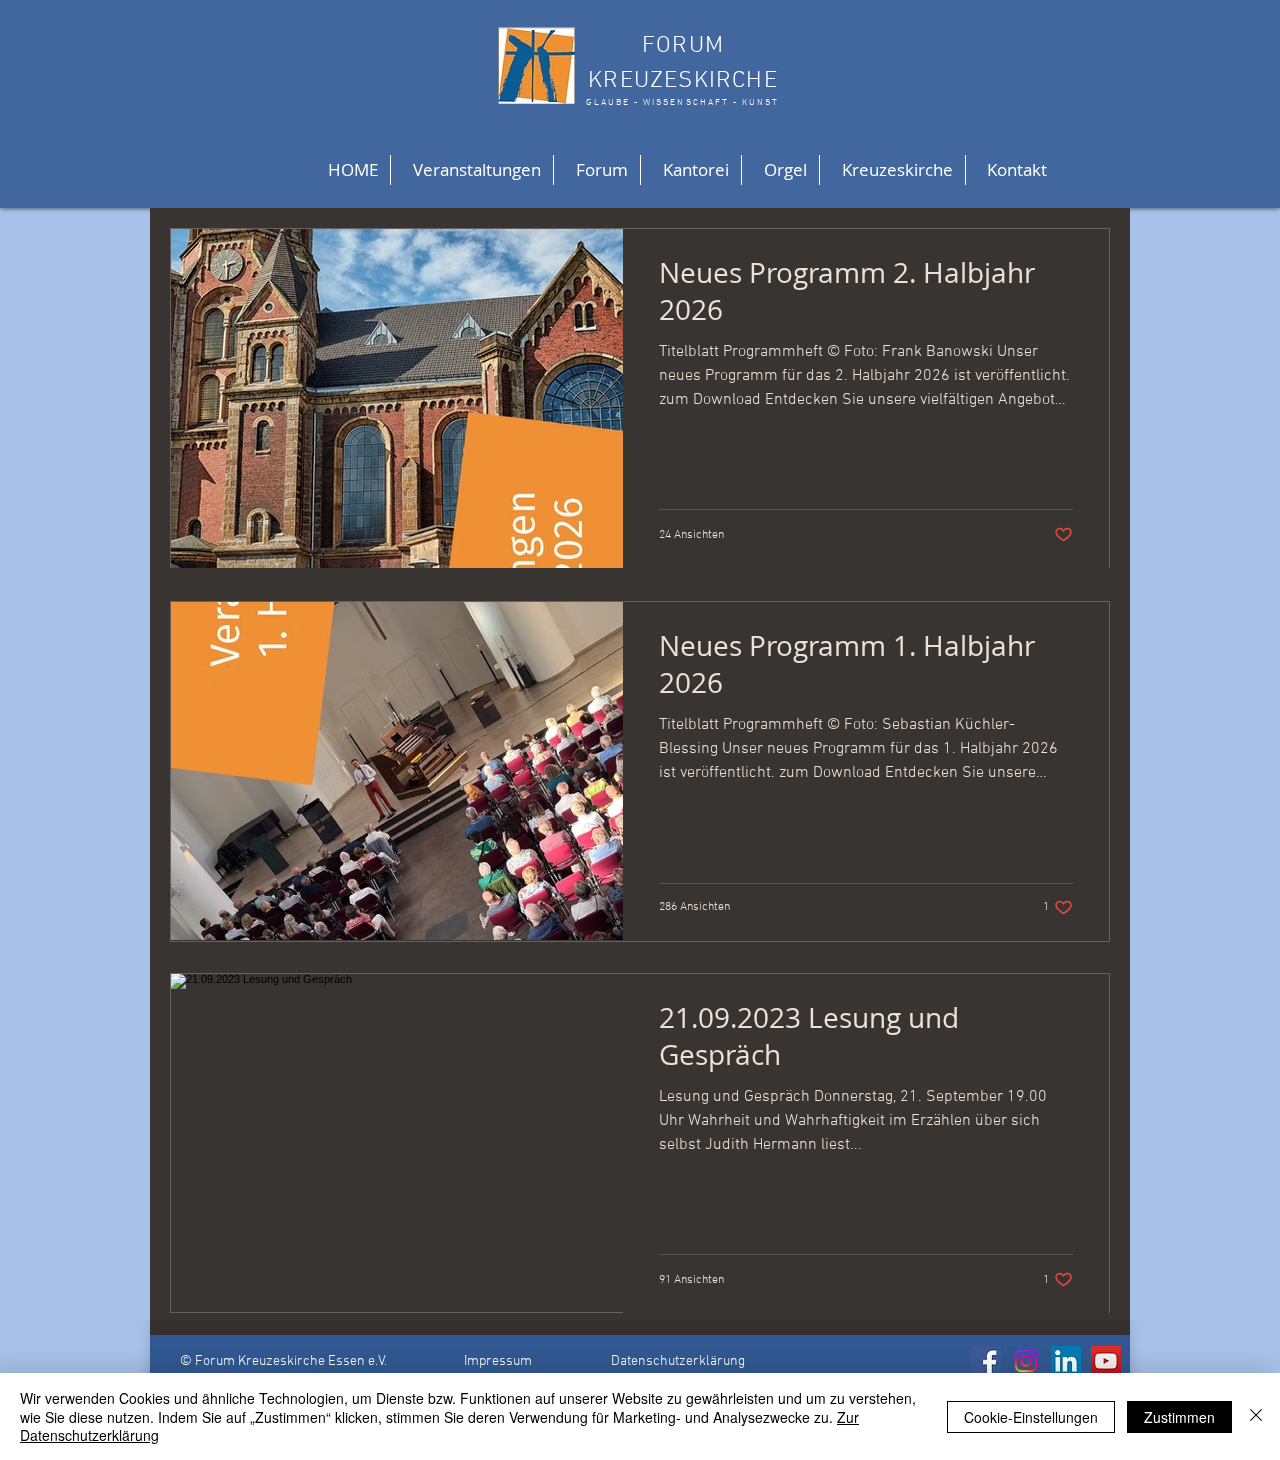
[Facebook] (986, 1361)
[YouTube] (1106, 1361)
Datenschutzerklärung (678, 1361)
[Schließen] (1256, 1416)
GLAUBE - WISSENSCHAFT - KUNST (682, 102)
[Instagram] (1026, 1361)
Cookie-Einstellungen (1031, 1417)
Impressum (498, 1361)
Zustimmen (1179, 1417)
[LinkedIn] (1066, 1361)
